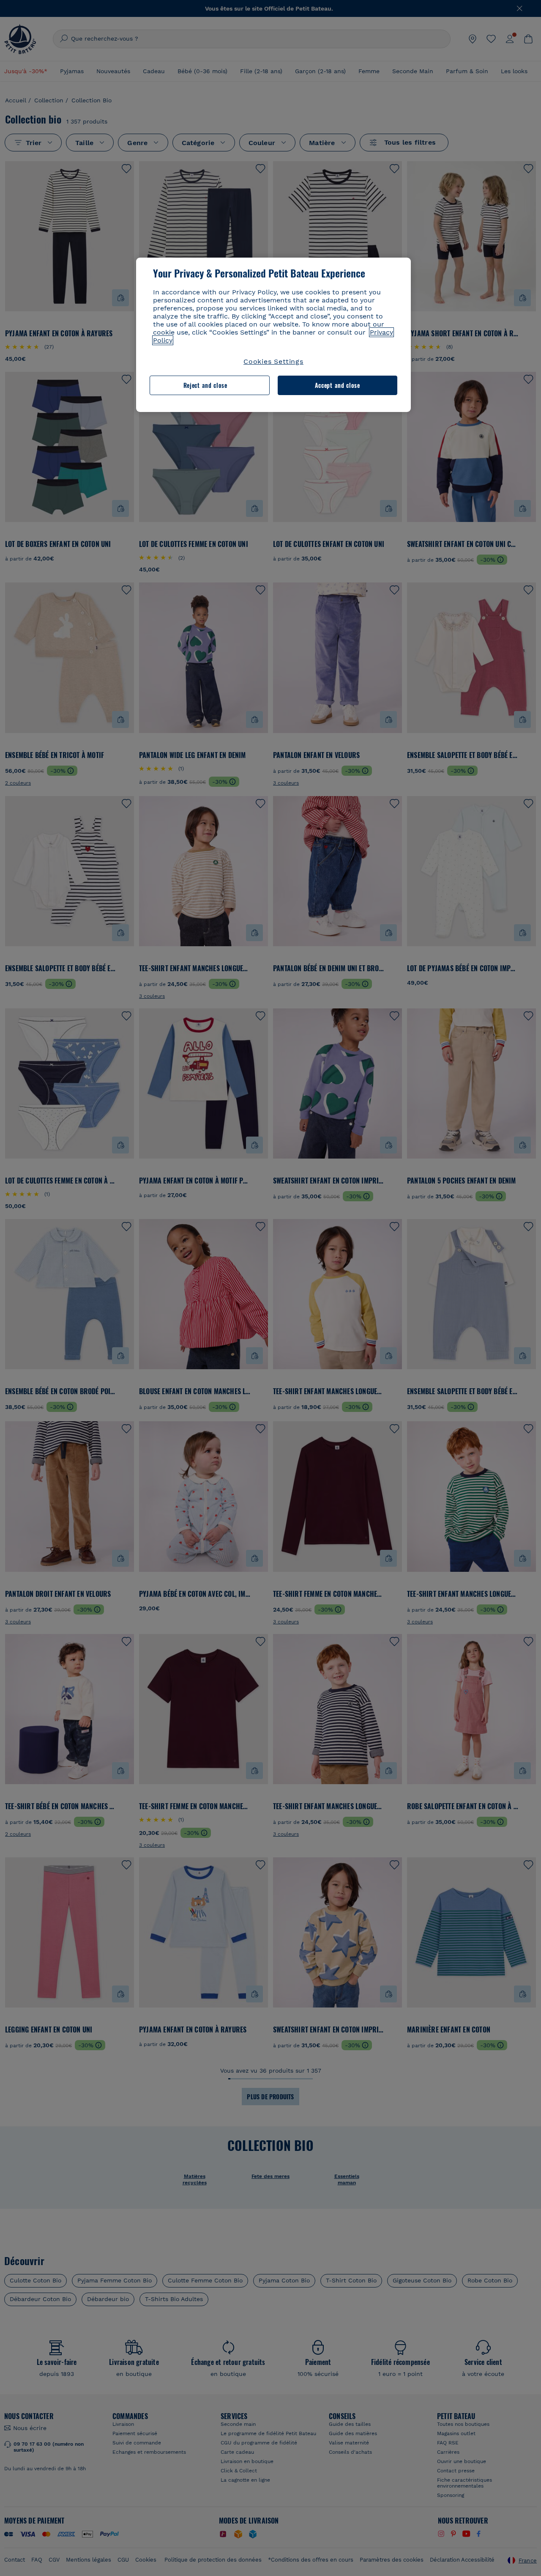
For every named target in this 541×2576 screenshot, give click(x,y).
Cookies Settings (273, 361)
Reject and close (205, 385)
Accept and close (337, 385)
